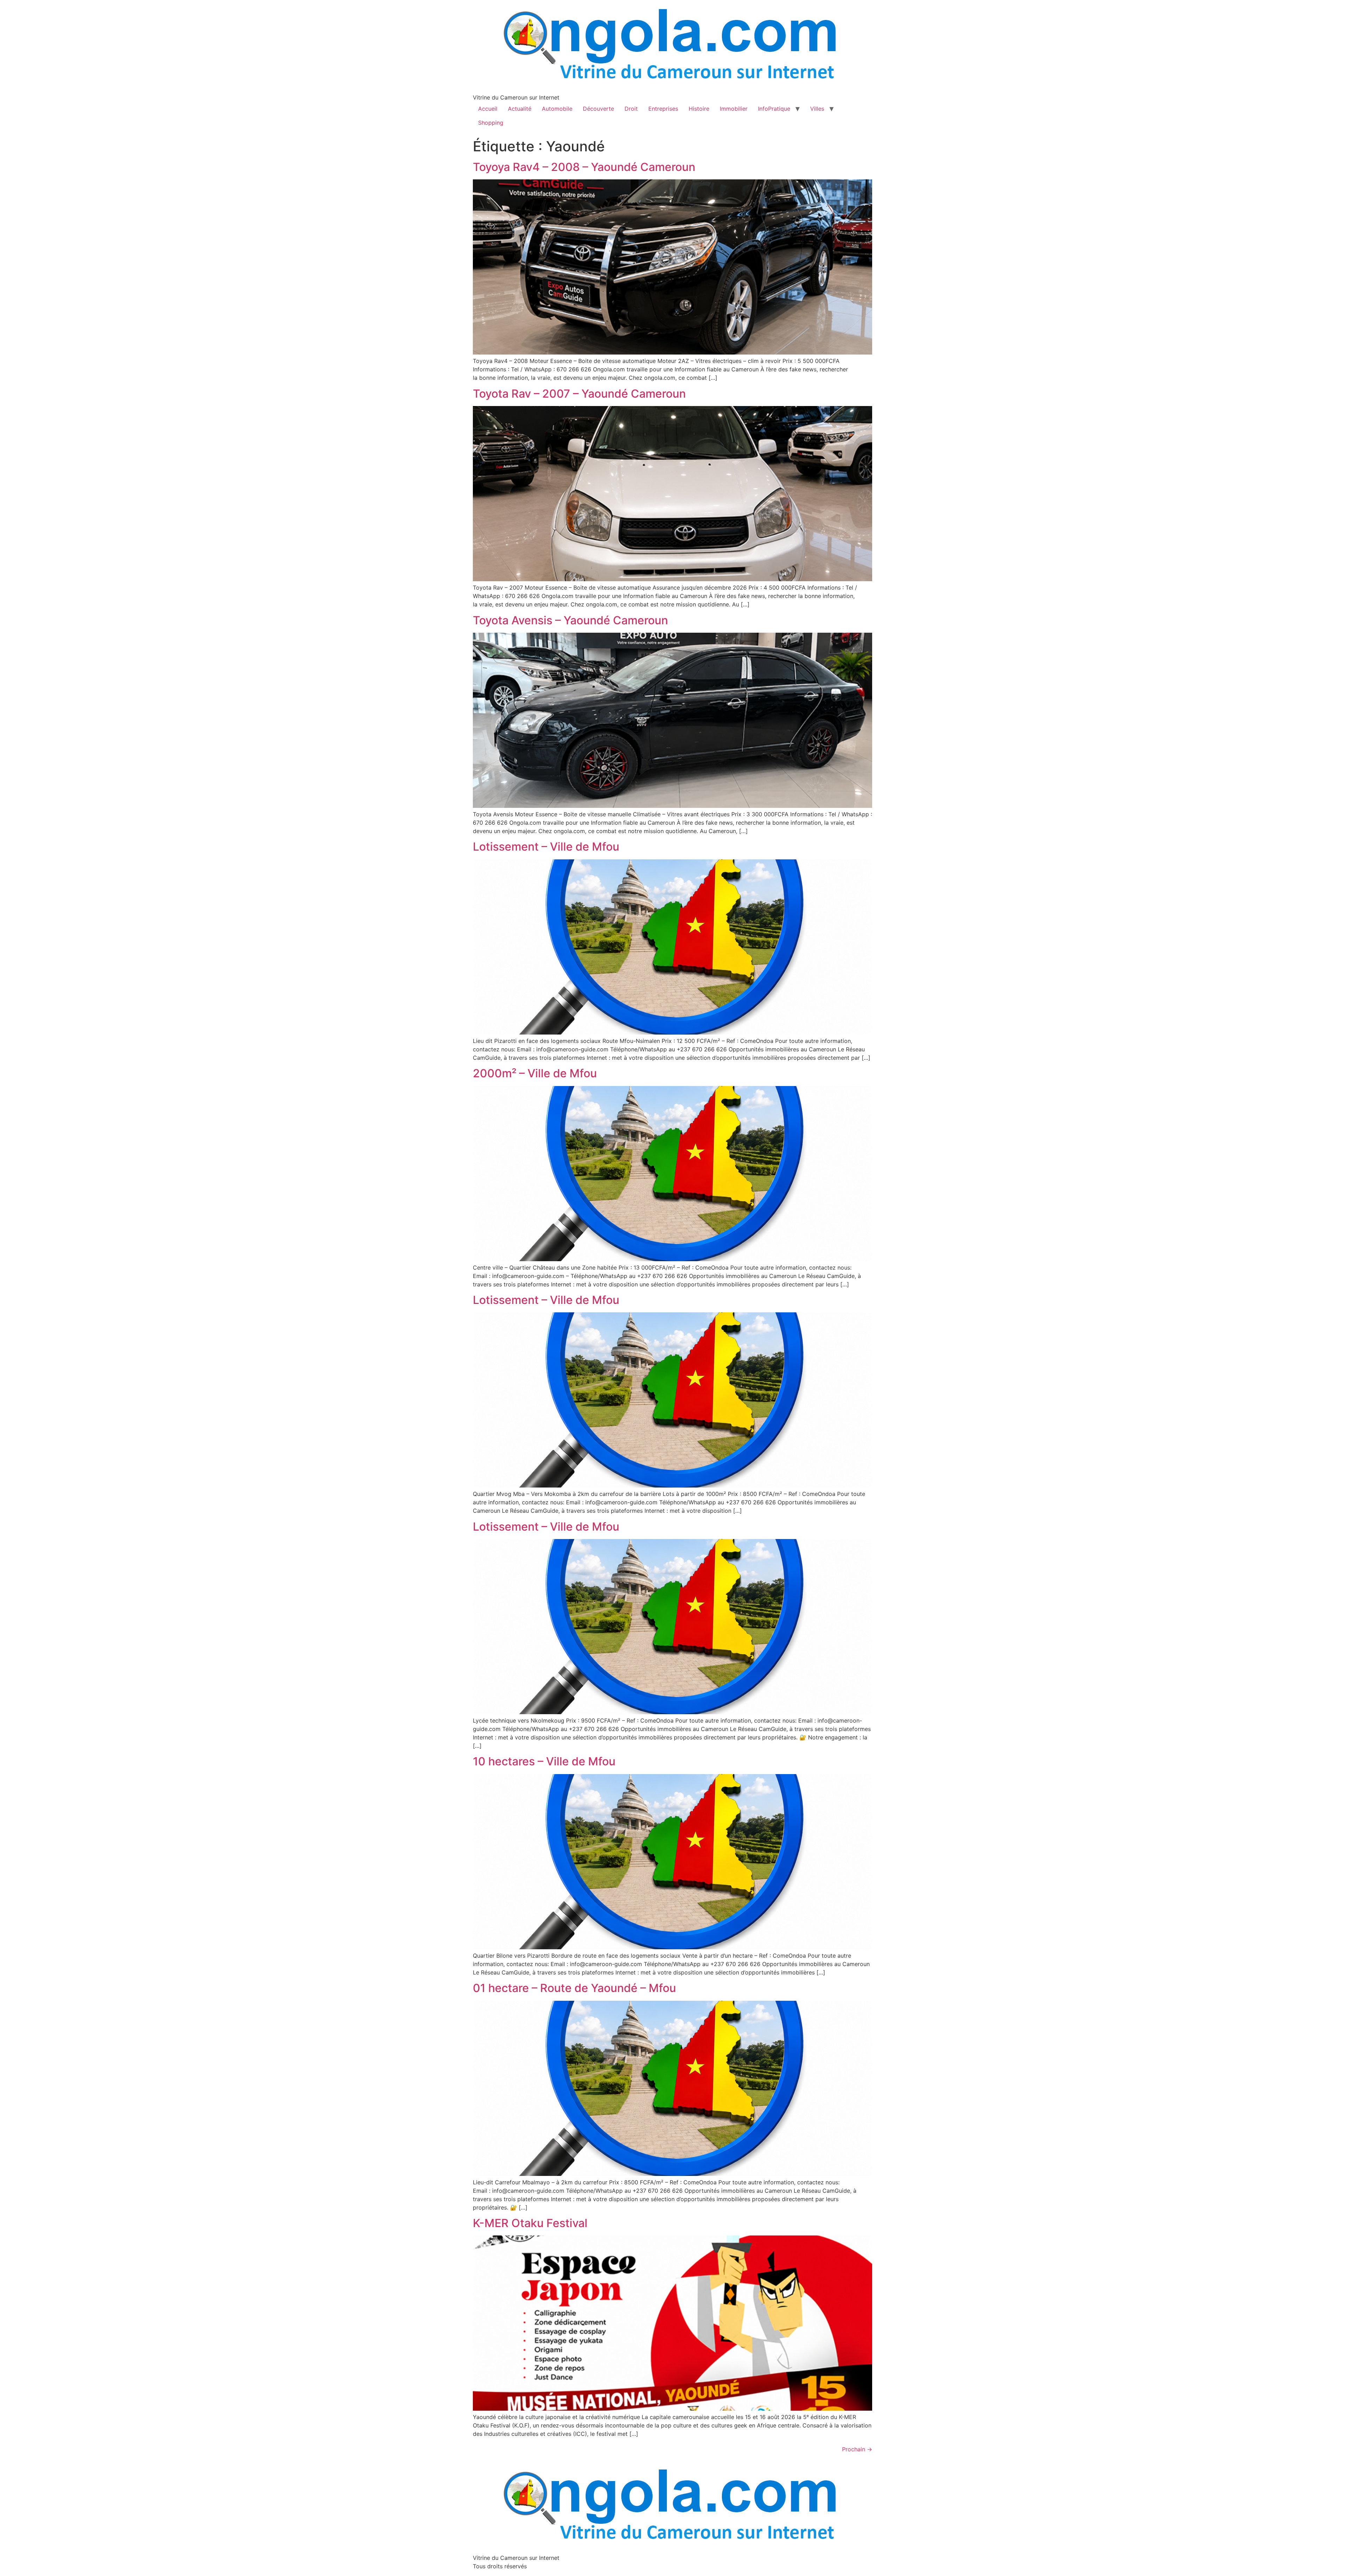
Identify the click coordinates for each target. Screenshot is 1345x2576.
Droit (631, 109)
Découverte (598, 109)
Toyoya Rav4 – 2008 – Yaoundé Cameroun (584, 167)
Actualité (520, 109)
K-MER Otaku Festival (530, 2223)
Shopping (491, 123)
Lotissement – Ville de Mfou (546, 847)
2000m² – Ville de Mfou (535, 1073)
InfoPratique (774, 109)
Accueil (488, 109)
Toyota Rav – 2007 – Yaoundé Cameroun (579, 394)
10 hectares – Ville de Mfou (544, 1761)
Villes (817, 109)
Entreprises (663, 109)
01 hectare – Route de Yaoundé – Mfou (574, 1988)
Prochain (857, 2449)
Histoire (699, 109)
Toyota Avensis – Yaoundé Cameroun (570, 620)
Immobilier (734, 109)
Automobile (557, 109)
